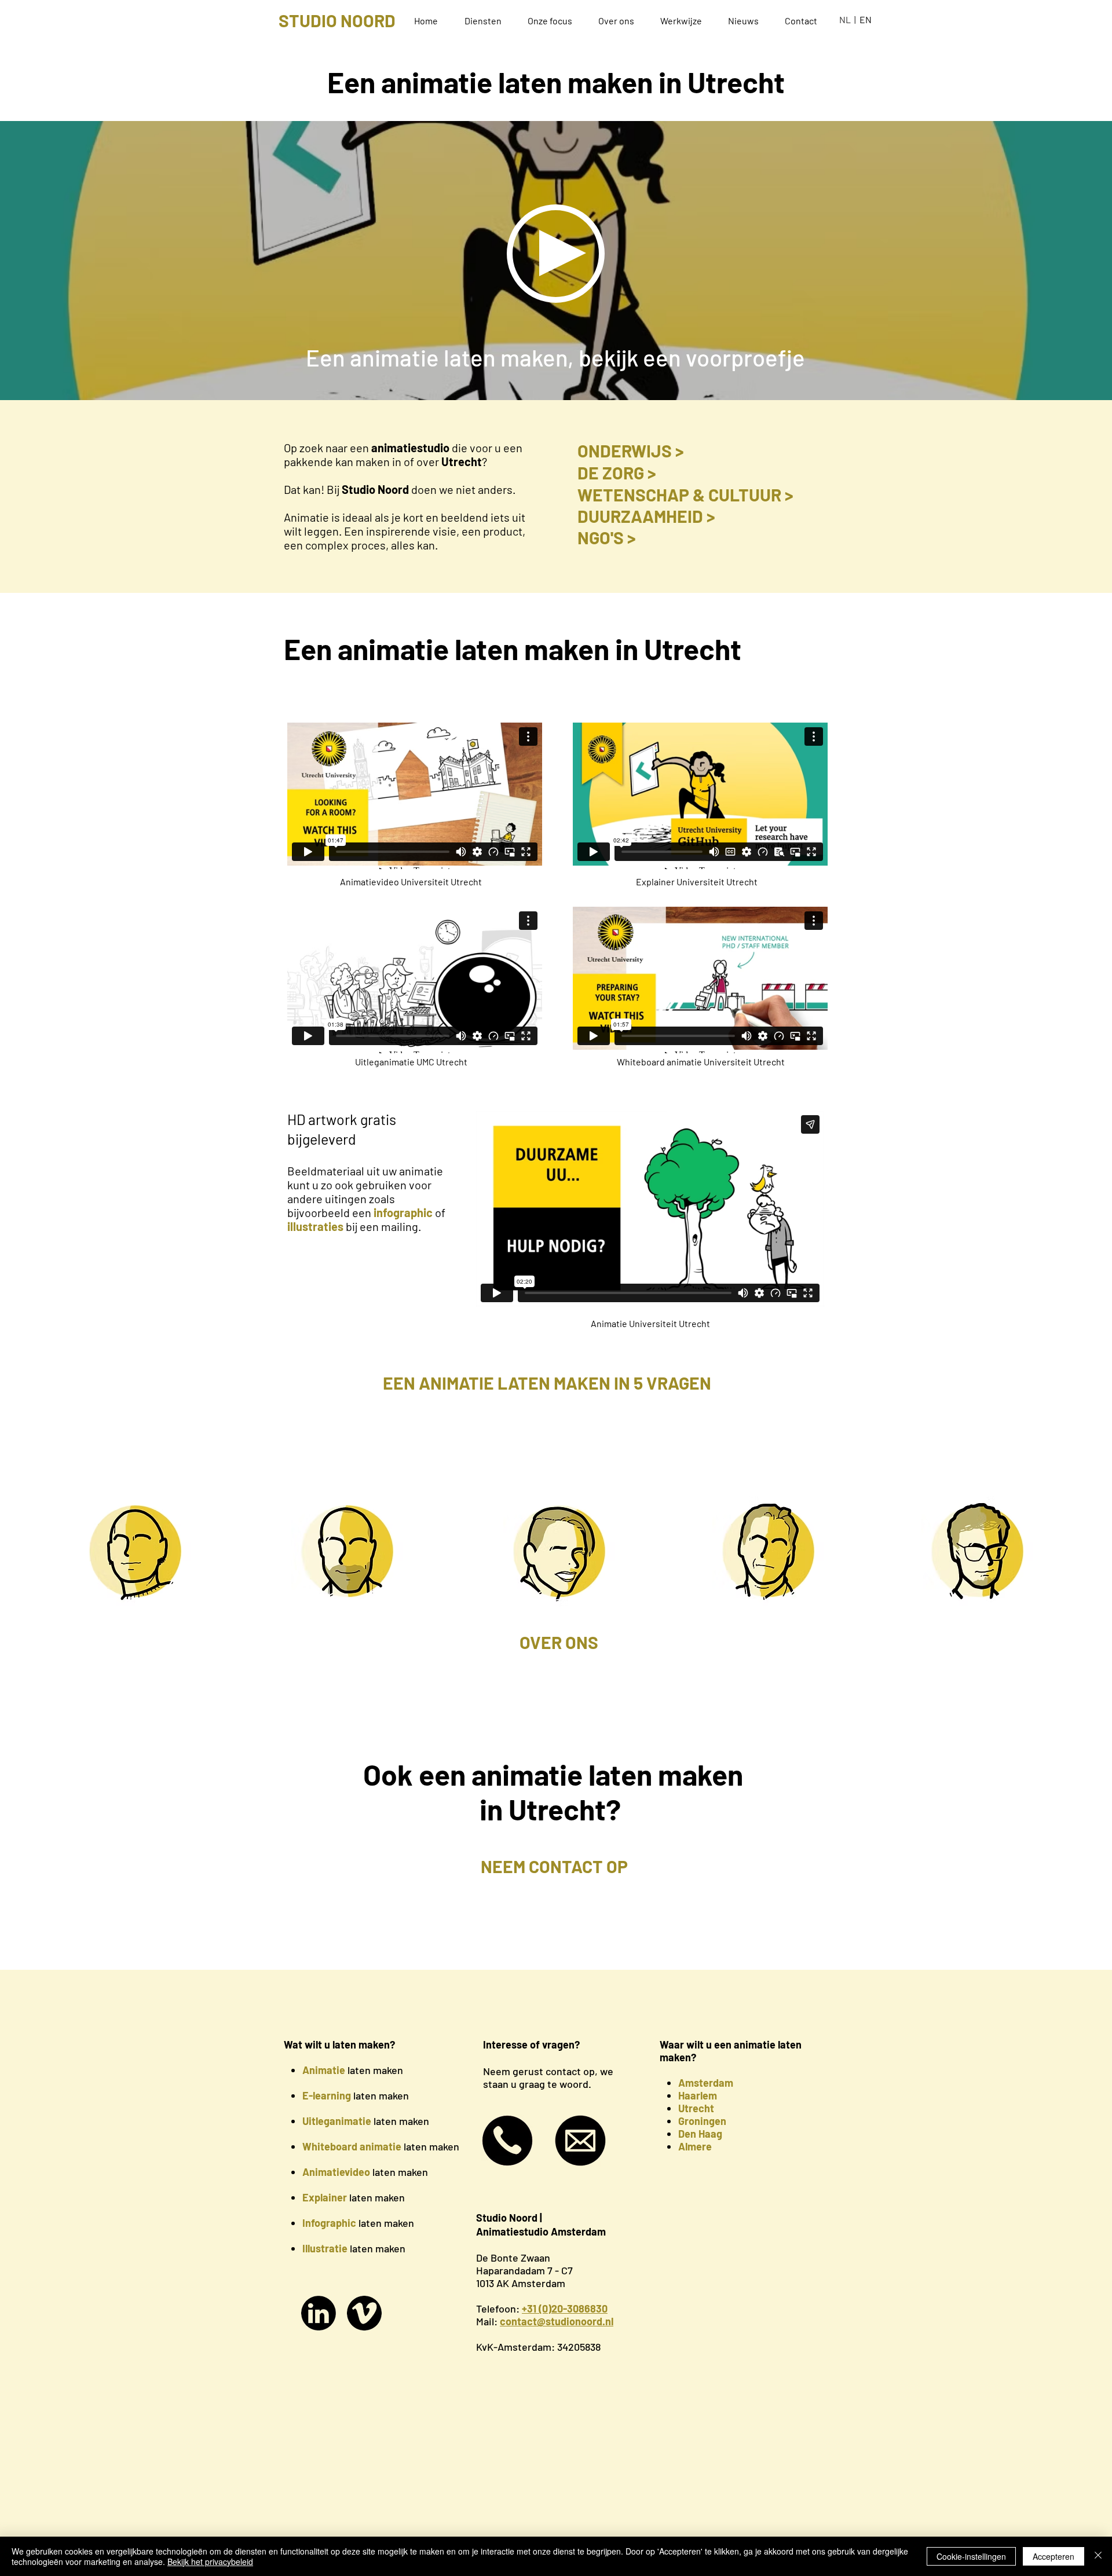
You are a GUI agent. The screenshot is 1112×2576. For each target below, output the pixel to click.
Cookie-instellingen (971, 2556)
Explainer (325, 2197)
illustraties (315, 1226)
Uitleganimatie (337, 2121)
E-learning (327, 2095)
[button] (487, 21)
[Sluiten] (1098, 2556)
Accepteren (1054, 2556)
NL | (849, 19)
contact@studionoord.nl (557, 2321)
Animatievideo (336, 2172)
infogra (392, 1212)
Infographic (329, 2223)
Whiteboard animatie (352, 2146)
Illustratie (325, 2248)
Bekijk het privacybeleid (210, 2562)
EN (866, 19)
